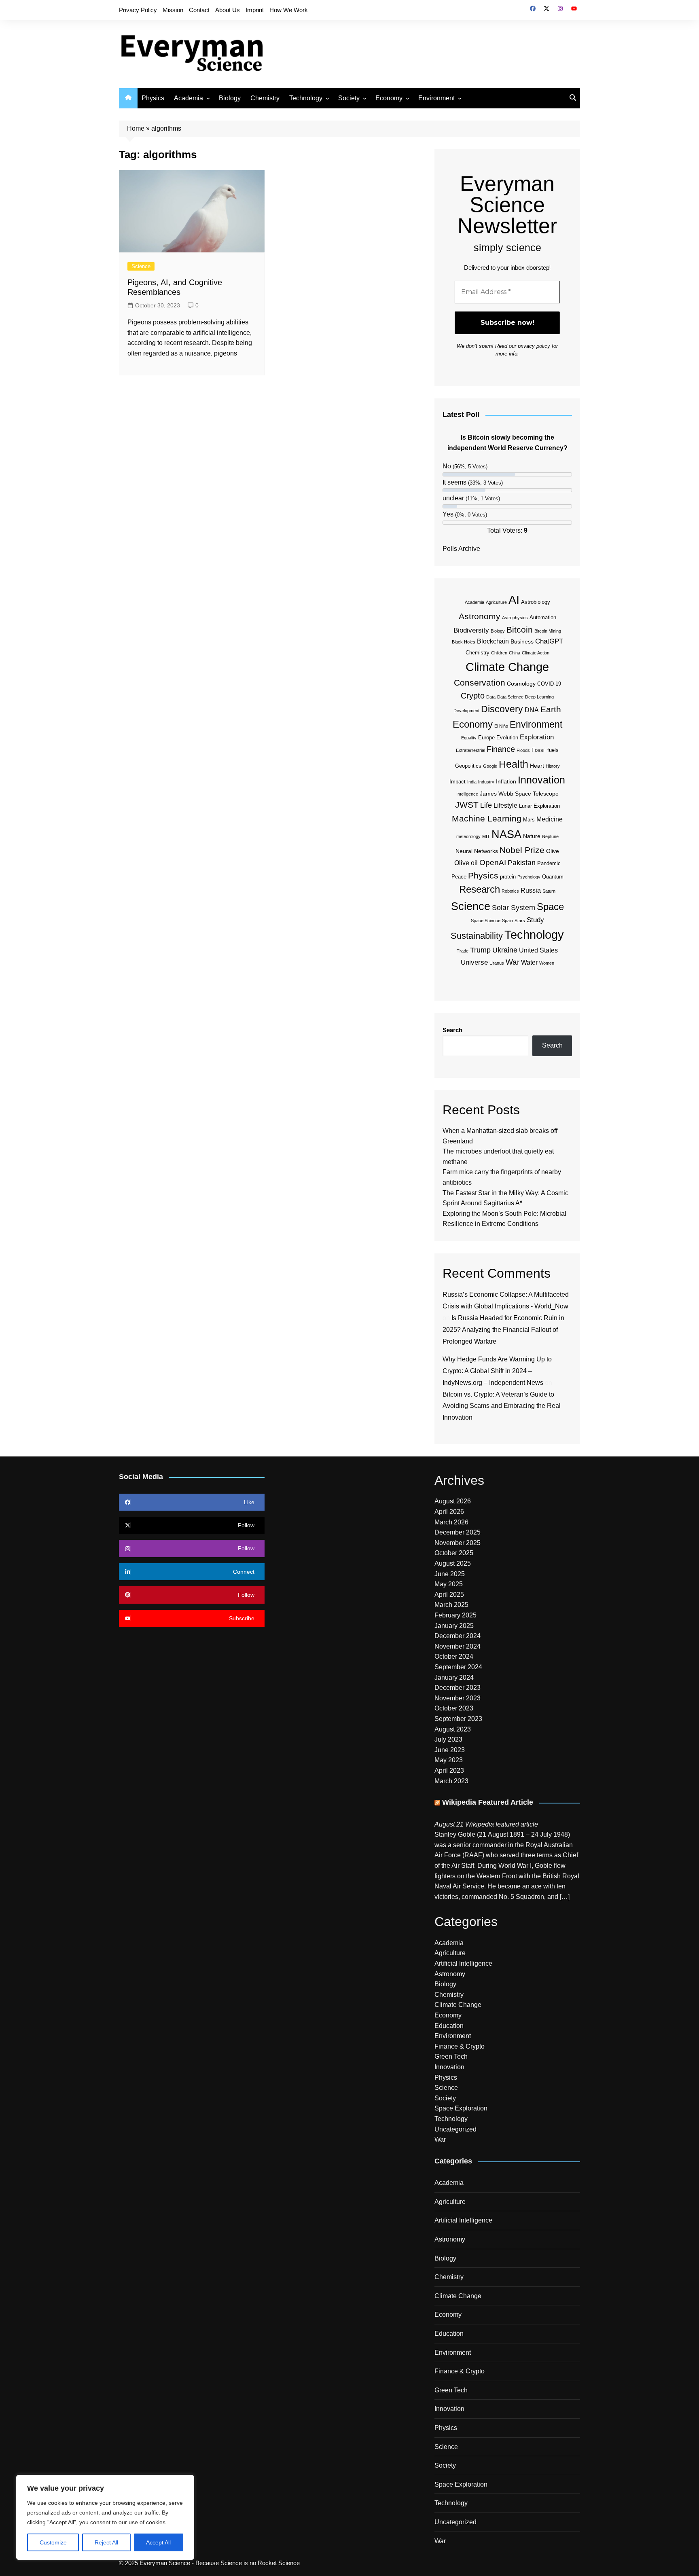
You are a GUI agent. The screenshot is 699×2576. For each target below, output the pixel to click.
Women (547, 963)
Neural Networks (477, 851)
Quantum (553, 877)
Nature (532, 836)
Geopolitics (468, 766)
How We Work (289, 10)
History (553, 766)
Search (452, 1030)
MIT (486, 836)
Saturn (549, 891)
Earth (551, 709)
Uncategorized (455, 2129)
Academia (189, 98)
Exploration (537, 737)
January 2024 (454, 1677)
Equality (469, 738)
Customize (53, 2542)
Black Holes (464, 642)
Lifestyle (505, 805)
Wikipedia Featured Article (488, 1802)
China (515, 653)
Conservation (480, 683)
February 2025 (455, 1615)
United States (538, 950)
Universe (474, 962)
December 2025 (458, 1532)
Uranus (497, 963)
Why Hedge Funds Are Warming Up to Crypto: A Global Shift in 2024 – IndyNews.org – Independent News (497, 1371)
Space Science (486, 921)
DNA (532, 710)
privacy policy (534, 346)
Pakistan (522, 863)
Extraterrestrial (470, 750)
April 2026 (449, 1512)
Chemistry (265, 98)
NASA (506, 834)
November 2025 (458, 1543)
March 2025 (451, 1605)
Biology (230, 98)
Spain (507, 921)
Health (514, 764)
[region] (105, 2517)
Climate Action (536, 653)
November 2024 (458, 1646)
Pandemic (549, 863)
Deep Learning (539, 697)
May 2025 (449, 1584)
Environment (436, 98)
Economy (389, 98)
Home (136, 128)
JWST (467, 805)
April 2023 (449, 1771)
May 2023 (449, 1760)
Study (535, 920)
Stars (520, 921)
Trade (463, 951)
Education (449, 2026)
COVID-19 (549, 684)
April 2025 (449, 1595)
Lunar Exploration (539, 806)
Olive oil (466, 863)
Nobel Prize (522, 850)
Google (490, 766)
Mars (529, 820)
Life (486, 805)
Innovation (541, 780)
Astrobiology (536, 602)
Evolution (507, 738)
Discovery (502, 709)
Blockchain (493, 641)
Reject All (106, 2542)
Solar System (514, 908)
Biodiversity (471, 630)
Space (550, 907)
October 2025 (454, 1553)
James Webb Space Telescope (519, 794)
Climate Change (507, 667)
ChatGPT (549, 641)
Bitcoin (520, 630)
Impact (458, 782)
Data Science (510, 697)
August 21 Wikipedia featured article (486, 1824)
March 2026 (451, 1522)
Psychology (529, 877)
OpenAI (493, 863)
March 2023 (451, 1781)
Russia (531, 890)
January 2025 (454, 1626)
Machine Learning (487, 818)
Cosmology (521, 684)
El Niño (501, 726)
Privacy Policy (138, 10)
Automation (543, 617)
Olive (553, 851)
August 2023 (453, 1729)
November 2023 (458, 1698)
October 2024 (454, 1656)
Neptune (550, 836)
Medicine (550, 819)
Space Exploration (461, 2108)
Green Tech (451, 2056)
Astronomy (480, 616)
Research (480, 889)
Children (499, 653)
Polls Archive (461, 549)
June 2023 (450, 1750)
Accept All (158, 2542)
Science (141, 266)
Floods (523, 750)
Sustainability (477, 936)
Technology (306, 98)
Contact (199, 10)
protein (508, 877)
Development (466, 711)
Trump (480, 950)
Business (522, 641)
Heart (537, 766)
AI (514, 600)
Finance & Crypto (460, 2046)
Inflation (506, 781)
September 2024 (458, 1667)
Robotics (510, 891)
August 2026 (453, 1501)
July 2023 (448, 1739)
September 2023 (458, 1719)
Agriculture (496, 602)
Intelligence (467, 794)
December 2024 (458, 1636)
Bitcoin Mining (548, 631)
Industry (486, 782)
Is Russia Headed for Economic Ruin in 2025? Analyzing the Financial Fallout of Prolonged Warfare (503, 1330)
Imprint (255, 10)
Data (491, 697)
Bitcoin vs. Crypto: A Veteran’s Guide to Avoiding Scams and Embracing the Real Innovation (502, 1406)
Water (529, 962)
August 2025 (453, 1563)
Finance (501, 749)
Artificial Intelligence (463, 1963)
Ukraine (505, 950)
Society (349, 98)
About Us (228, 10)
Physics (153, 98)
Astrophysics (515, 618)
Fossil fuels (545, 750)
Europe (486, 738)
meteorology (468, 836)
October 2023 (454, 1708)
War (513, 962)
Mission (173, 10)
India (472, 782)
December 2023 (458, 1688)
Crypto (473, 696)
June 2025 (450, 1574)
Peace (459, 877)
